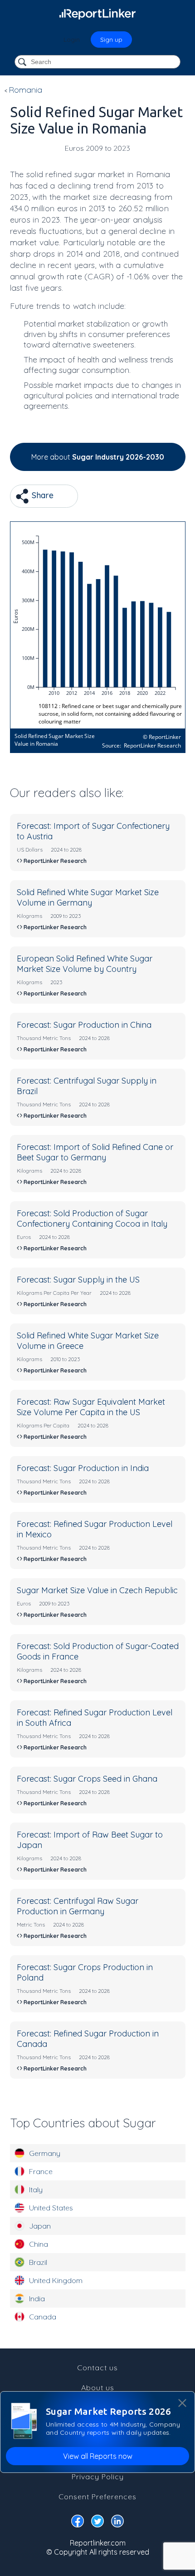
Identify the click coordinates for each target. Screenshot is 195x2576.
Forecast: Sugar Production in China (84, 1025)
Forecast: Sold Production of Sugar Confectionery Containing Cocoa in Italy (92, 1219)
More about (98, 457)
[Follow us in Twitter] (97, 2523)
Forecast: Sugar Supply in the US (78, 1280)
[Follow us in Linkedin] (117, 2523)
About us (98, 2388)
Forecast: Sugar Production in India (83, 1468)
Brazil (38, 2262)
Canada (43, 2317)
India (37, 2299)
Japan (40, 2226)
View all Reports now (98, 2456)
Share (41, 495)
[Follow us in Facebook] (78, 2523)
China (39, 2244)
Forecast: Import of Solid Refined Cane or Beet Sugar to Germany (95, 1152)
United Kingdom (56, 2280)
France (41, 2171)
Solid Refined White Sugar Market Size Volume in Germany (88, 897)
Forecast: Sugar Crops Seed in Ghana (87, 1779)
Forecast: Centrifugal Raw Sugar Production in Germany (78, 1906)
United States (51, 2208)
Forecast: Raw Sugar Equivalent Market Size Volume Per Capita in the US (91, 1407)
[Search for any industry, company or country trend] (23, 62)
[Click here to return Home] (97, 14)
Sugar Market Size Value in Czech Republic (97, 1590)
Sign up (111, 40)
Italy (36, 2190)
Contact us (97, 2368)
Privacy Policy (98, 2477)
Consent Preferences (97, 2497)
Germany (45, 2153)
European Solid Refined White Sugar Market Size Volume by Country (85, 964)
